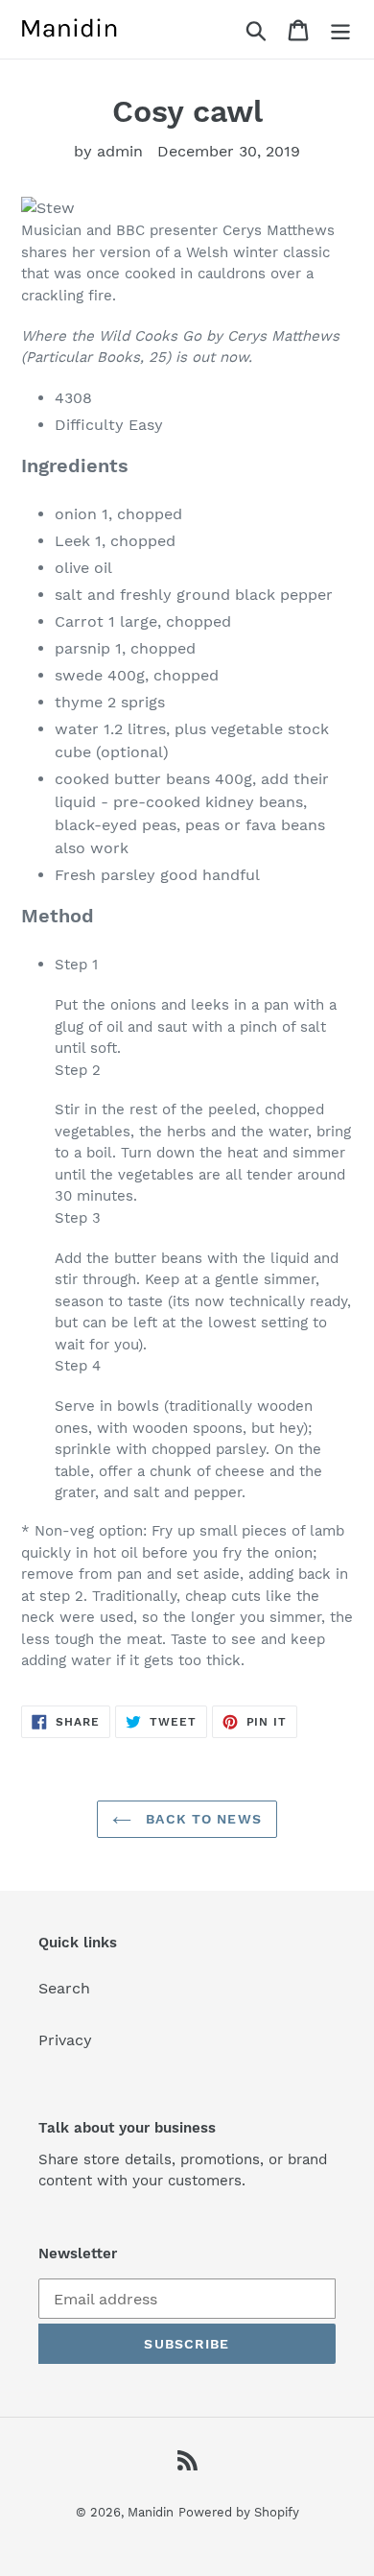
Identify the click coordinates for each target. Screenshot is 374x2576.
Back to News (201, 1819)
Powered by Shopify (239, 2512)
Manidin (151, 2512)
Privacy (65, 2040)
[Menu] (340, 29)
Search (64, 1988)
